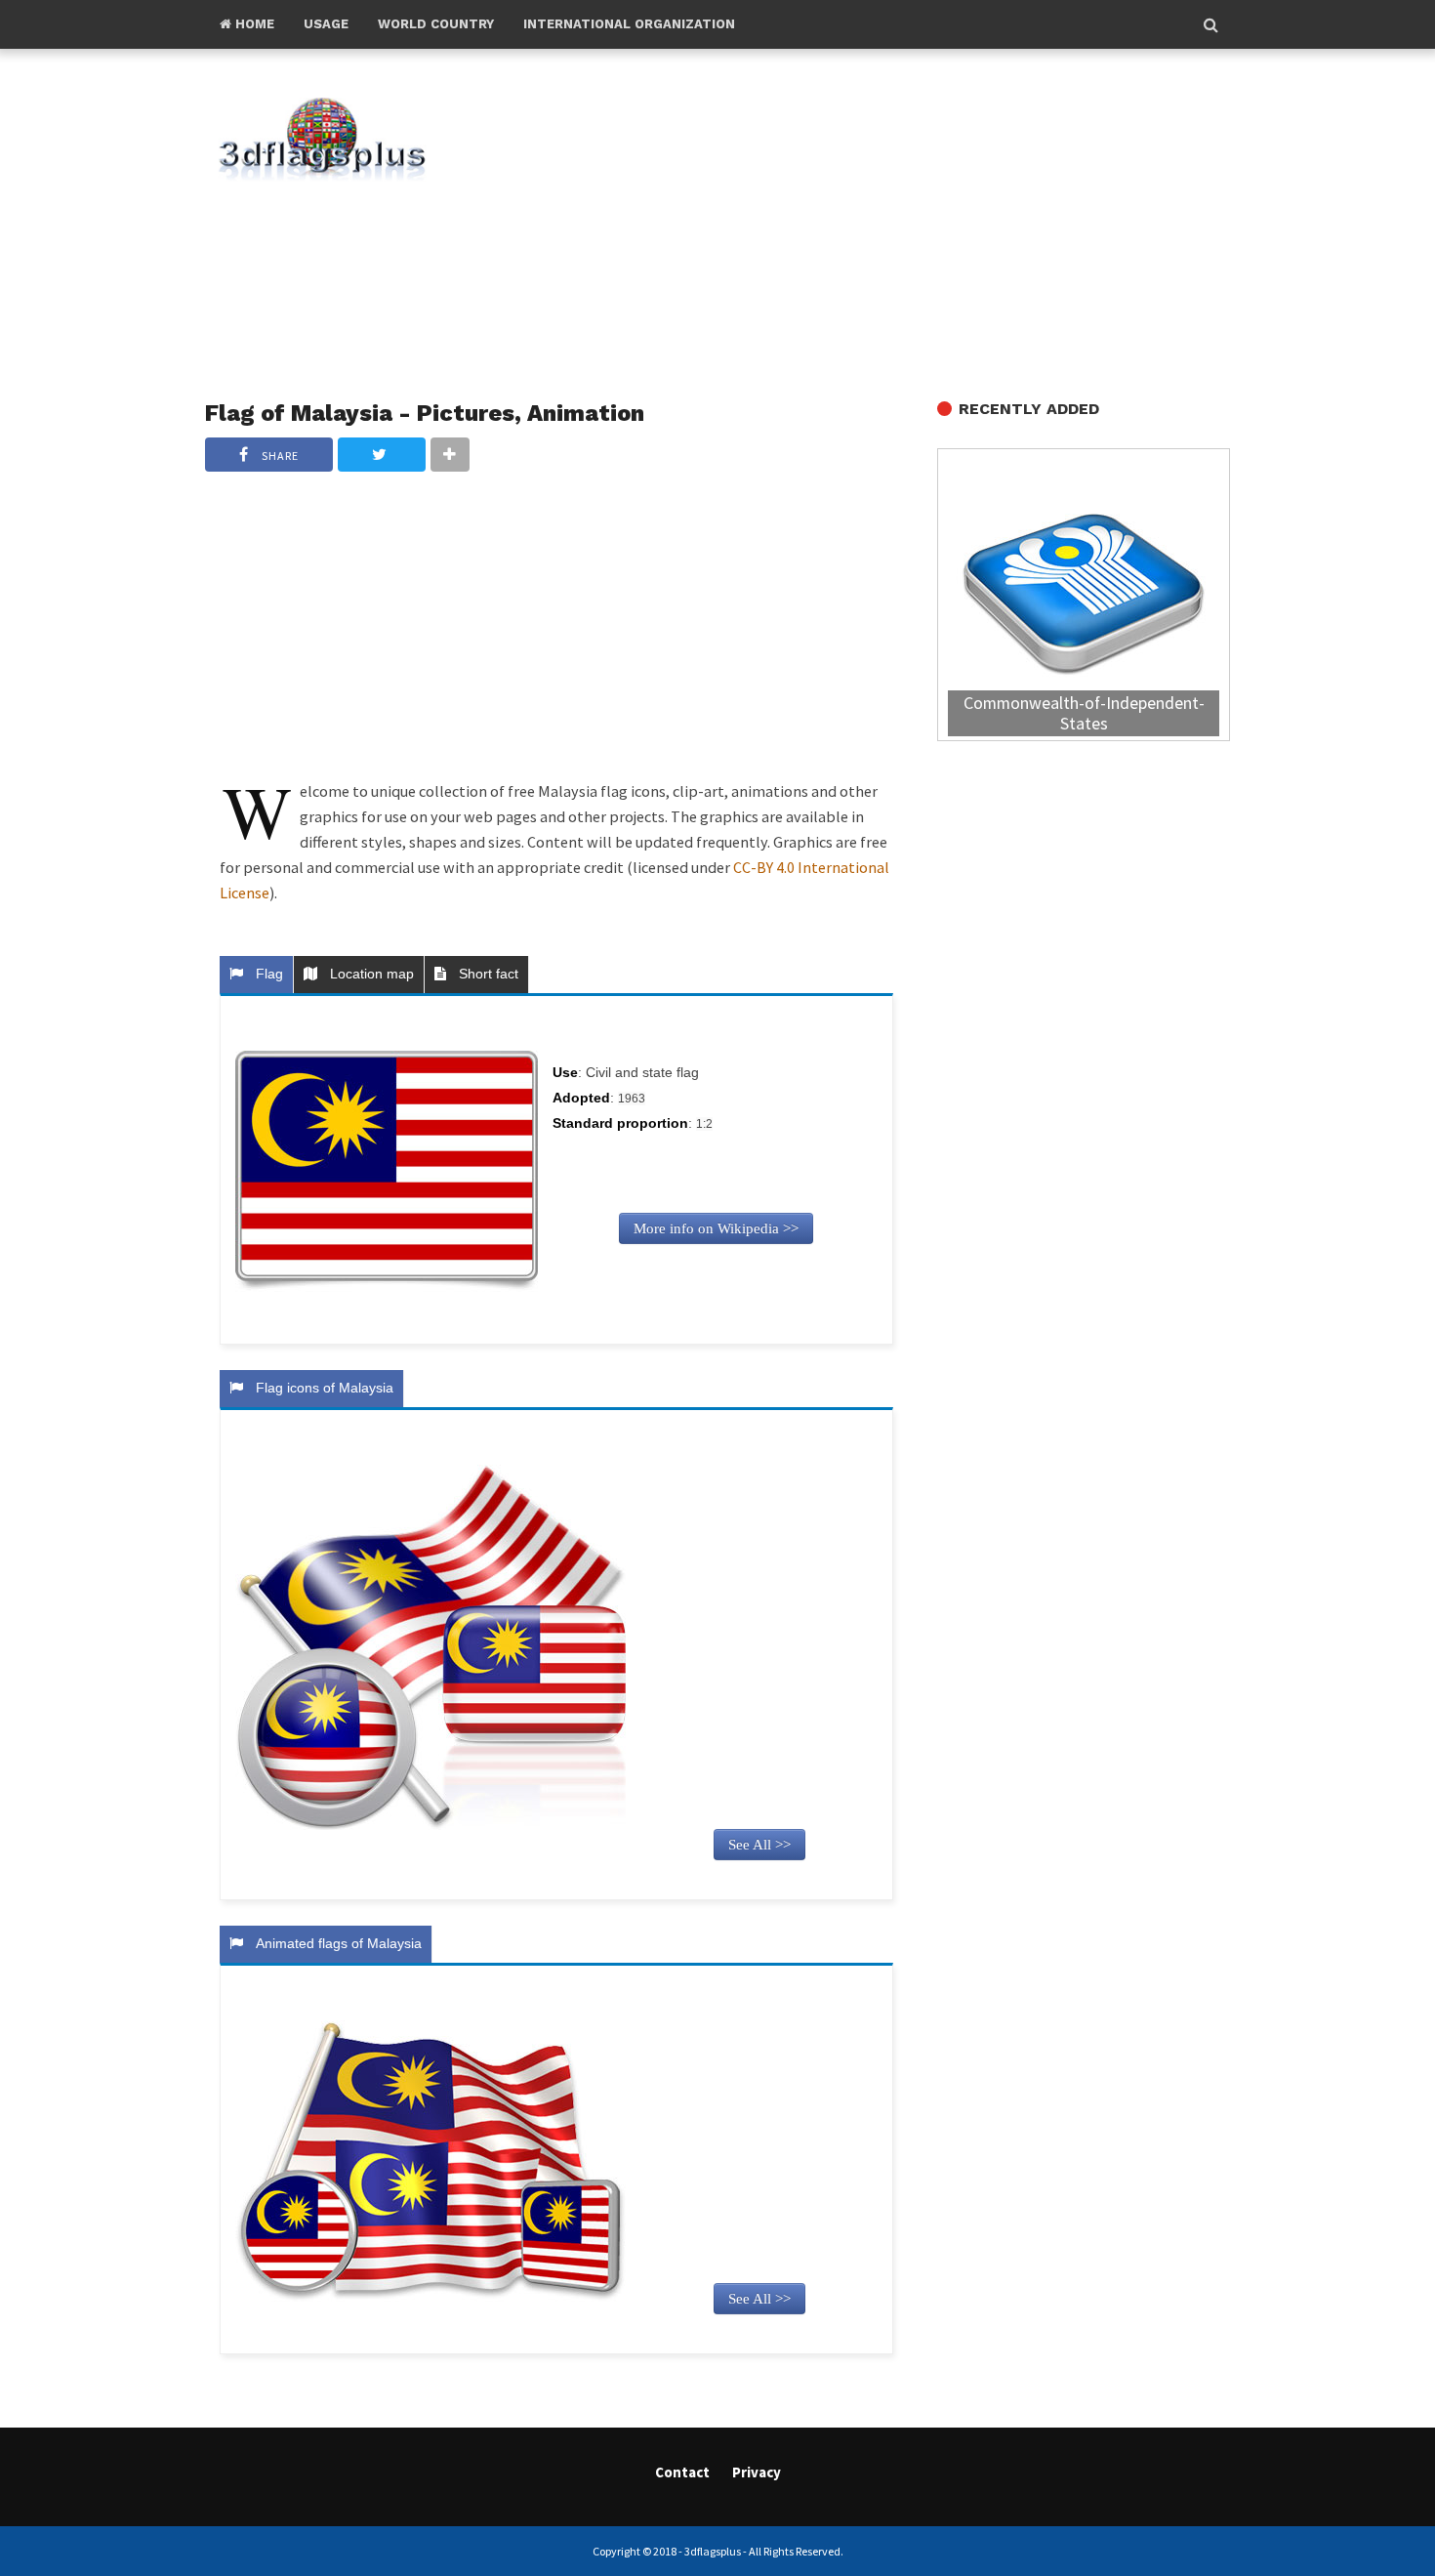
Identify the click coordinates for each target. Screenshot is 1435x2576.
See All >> (759, 1845)
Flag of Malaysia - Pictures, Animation (425, 413)
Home (253, 24)
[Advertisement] (864, 226)
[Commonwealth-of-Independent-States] (1084, 597)
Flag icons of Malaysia (321, 1388)
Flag (266, 974)
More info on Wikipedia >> (716, 1228)
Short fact (485, 974)
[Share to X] (382, 455)
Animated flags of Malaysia (335, 1943)
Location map (368, 974)
